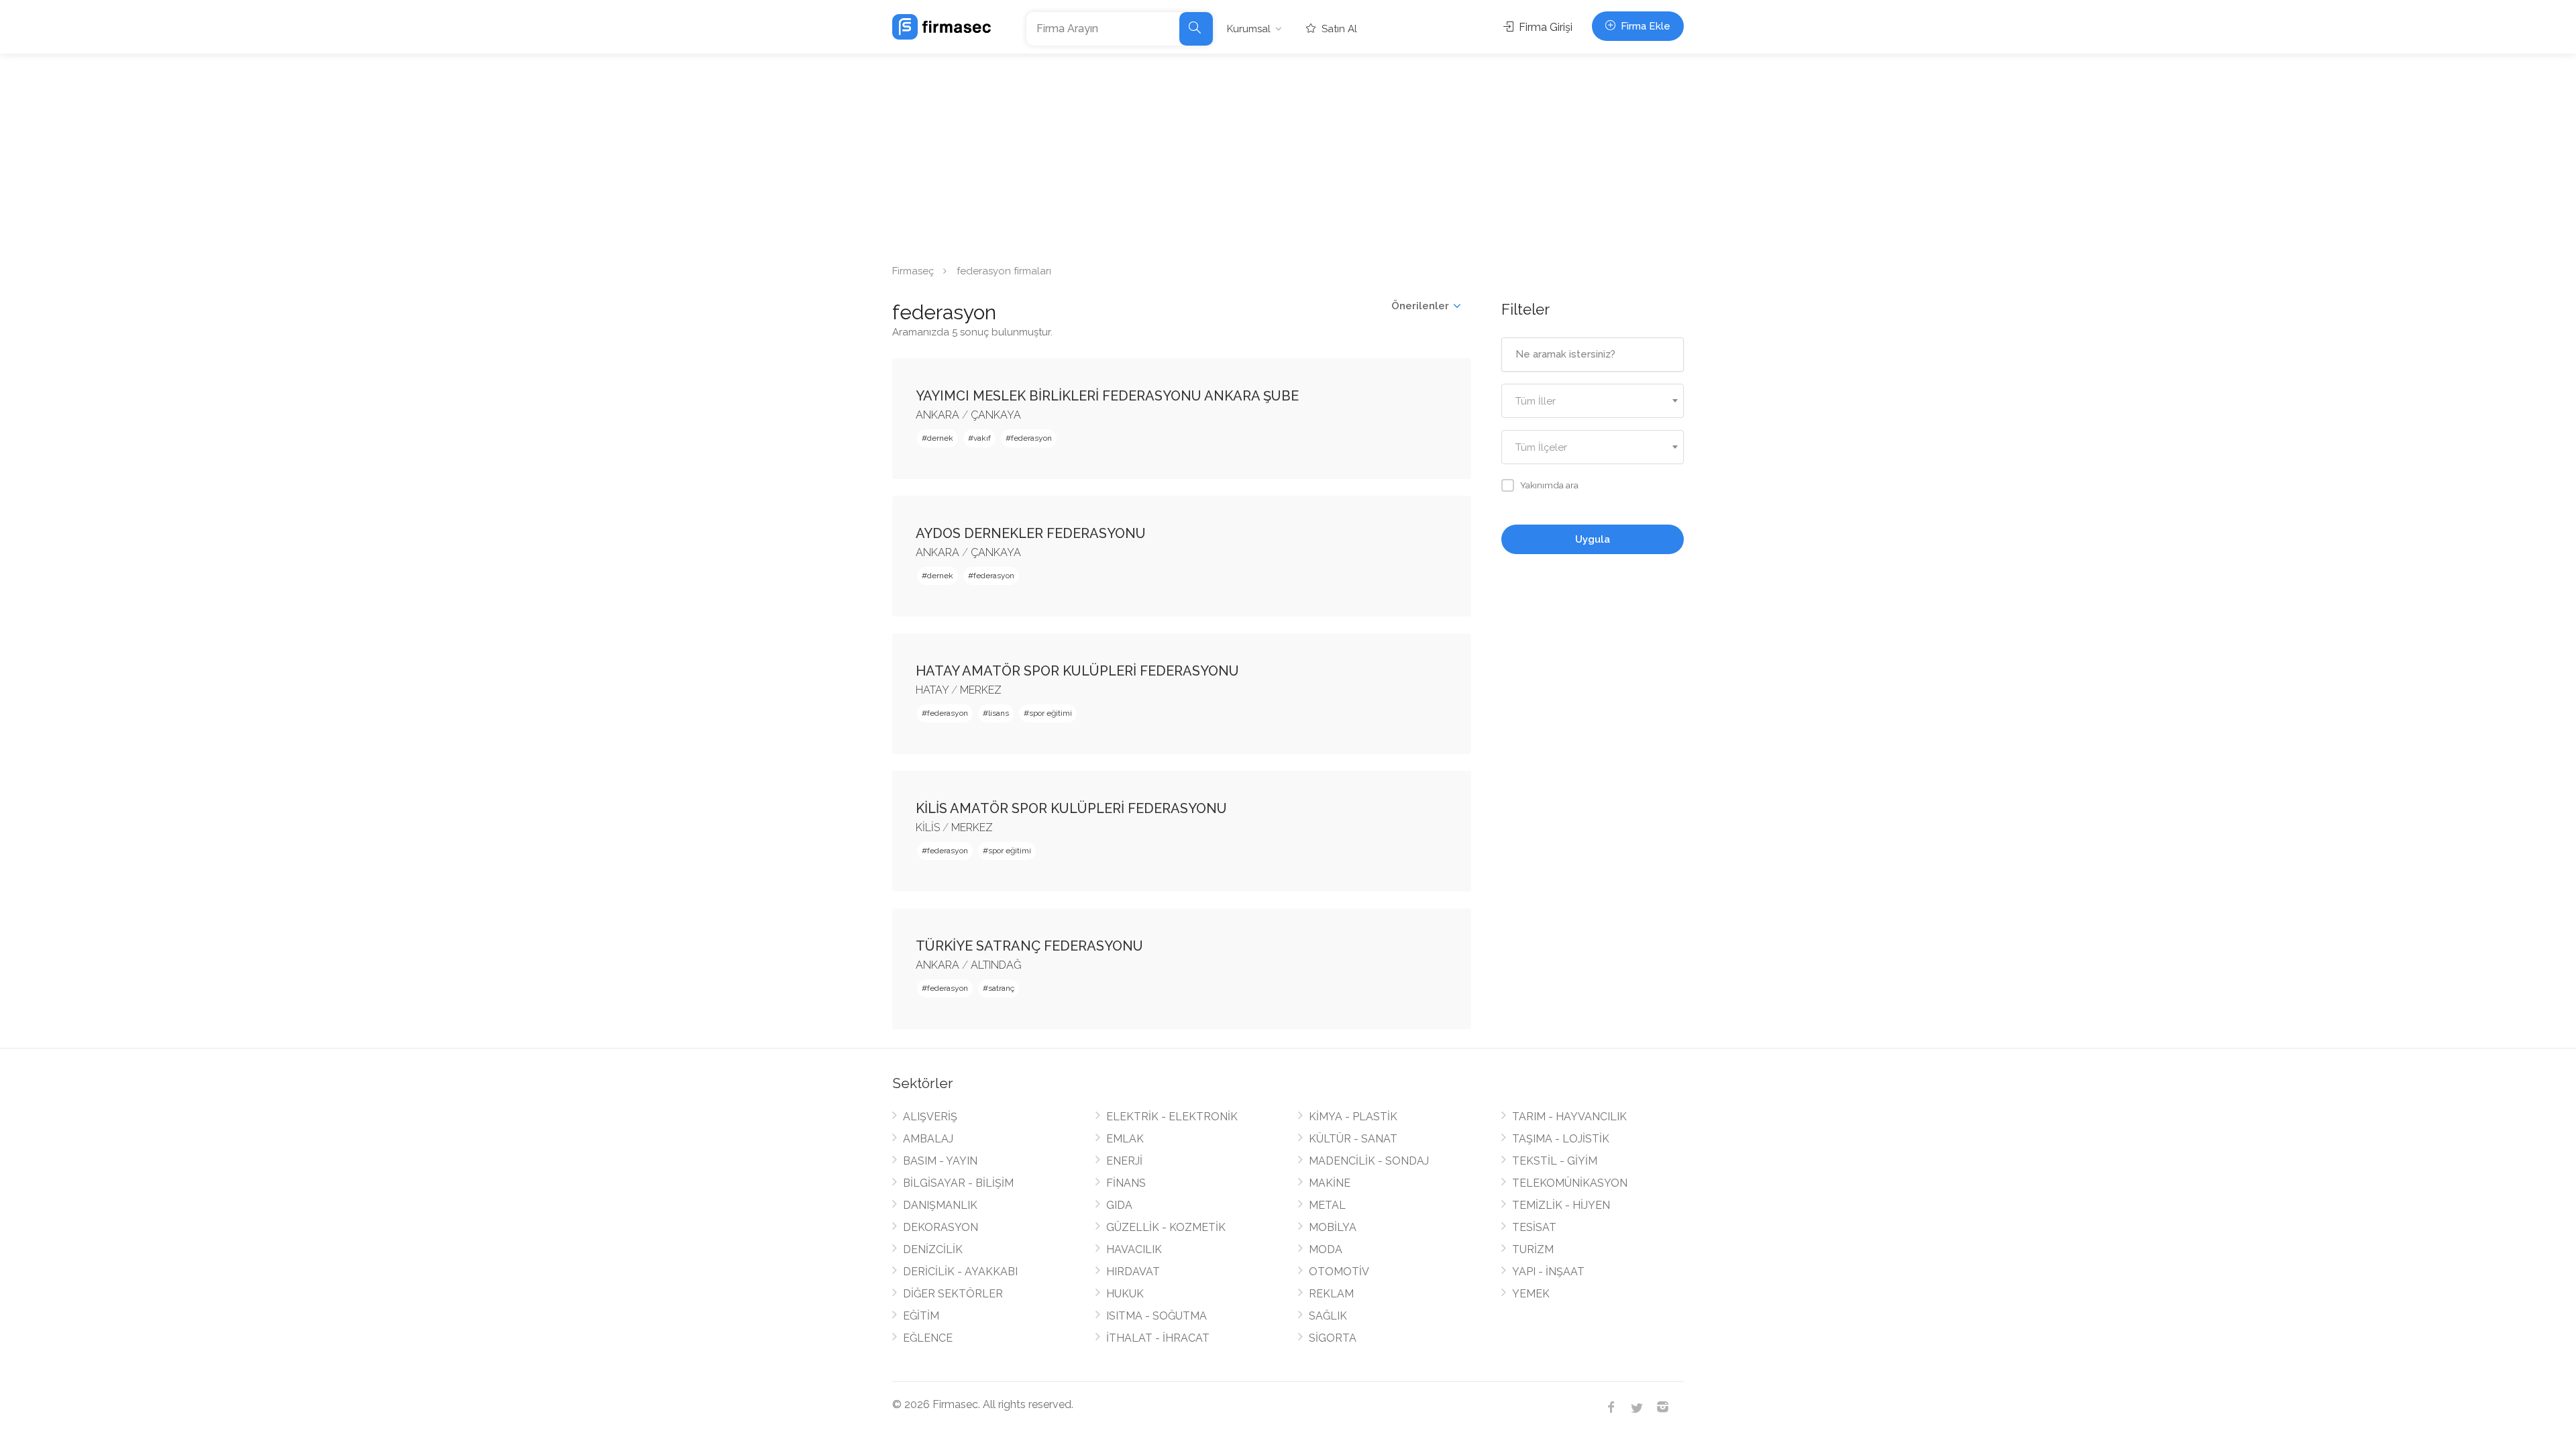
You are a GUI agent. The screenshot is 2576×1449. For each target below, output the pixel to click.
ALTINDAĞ (996, 965)
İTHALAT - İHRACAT (1158, 1338)
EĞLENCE (928, 1338)
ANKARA (937, 415)
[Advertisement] (1288, 154)
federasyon (1031, 438)
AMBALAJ (928, 1139)
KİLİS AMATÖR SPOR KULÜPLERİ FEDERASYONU (1071, 808)
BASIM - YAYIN (940, 1161)
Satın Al (1338, 29)
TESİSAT (1534, 1227)
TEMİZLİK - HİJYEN (1561, 1205)
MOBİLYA (1333, 1227)
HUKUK (1125, 1294)
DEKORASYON (941, 1227)
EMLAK (1125, 1139)
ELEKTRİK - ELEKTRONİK (1172, 1117)
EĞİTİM (921, 1316)
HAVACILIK (1134, 1249)
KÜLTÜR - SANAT (1353, 1139)
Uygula (1593, 539)
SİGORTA (1333, 1338)
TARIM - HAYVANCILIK (1569, 1117)
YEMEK (1531, 1294)
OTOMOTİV (1339, 1272)
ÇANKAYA (996, 415)
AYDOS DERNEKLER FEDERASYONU (1031, 533)
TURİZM (1533, 1249)
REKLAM (1331, 1294)
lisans (999, 713)
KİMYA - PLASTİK (1353, 1117)
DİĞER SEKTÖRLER (953, 1294)
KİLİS (928, 827)
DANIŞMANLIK (940, 1205)
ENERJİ (1124, 1161)
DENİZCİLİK (933, 1249)
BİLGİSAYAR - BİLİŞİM (958, 1183)
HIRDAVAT (1133, 1272)
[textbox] (1593, 401)
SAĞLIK (1328, 1316)
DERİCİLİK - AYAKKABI (960, 1272)
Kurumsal (1249, 29)
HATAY (932, 690)
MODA (1326, 1249)
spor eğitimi (1051, 713)
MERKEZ (981, 690)
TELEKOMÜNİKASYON (1570, 1183)
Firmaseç (913, 271)
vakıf (982, 438)
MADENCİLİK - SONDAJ (1369, 1161)
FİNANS (1126, 1183)
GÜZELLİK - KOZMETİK (1166, 1227)
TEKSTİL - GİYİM (1555, 1161)
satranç (1001, 988)
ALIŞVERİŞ (930, 1117)
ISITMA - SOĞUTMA (1157, 1316)
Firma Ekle (1644, 26)
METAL (1327, 1205)
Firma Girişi (1544, 27)
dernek (940, 438)
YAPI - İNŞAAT (1548, 1272)
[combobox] (1593, 401)
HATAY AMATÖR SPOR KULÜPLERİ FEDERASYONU (1077, 671)
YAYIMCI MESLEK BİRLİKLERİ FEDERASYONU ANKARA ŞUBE (1107, 396)
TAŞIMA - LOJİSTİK (1561, 1139)
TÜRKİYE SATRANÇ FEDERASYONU (1029, 946)
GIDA (1119, 1205)
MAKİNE (1330, 1183)
